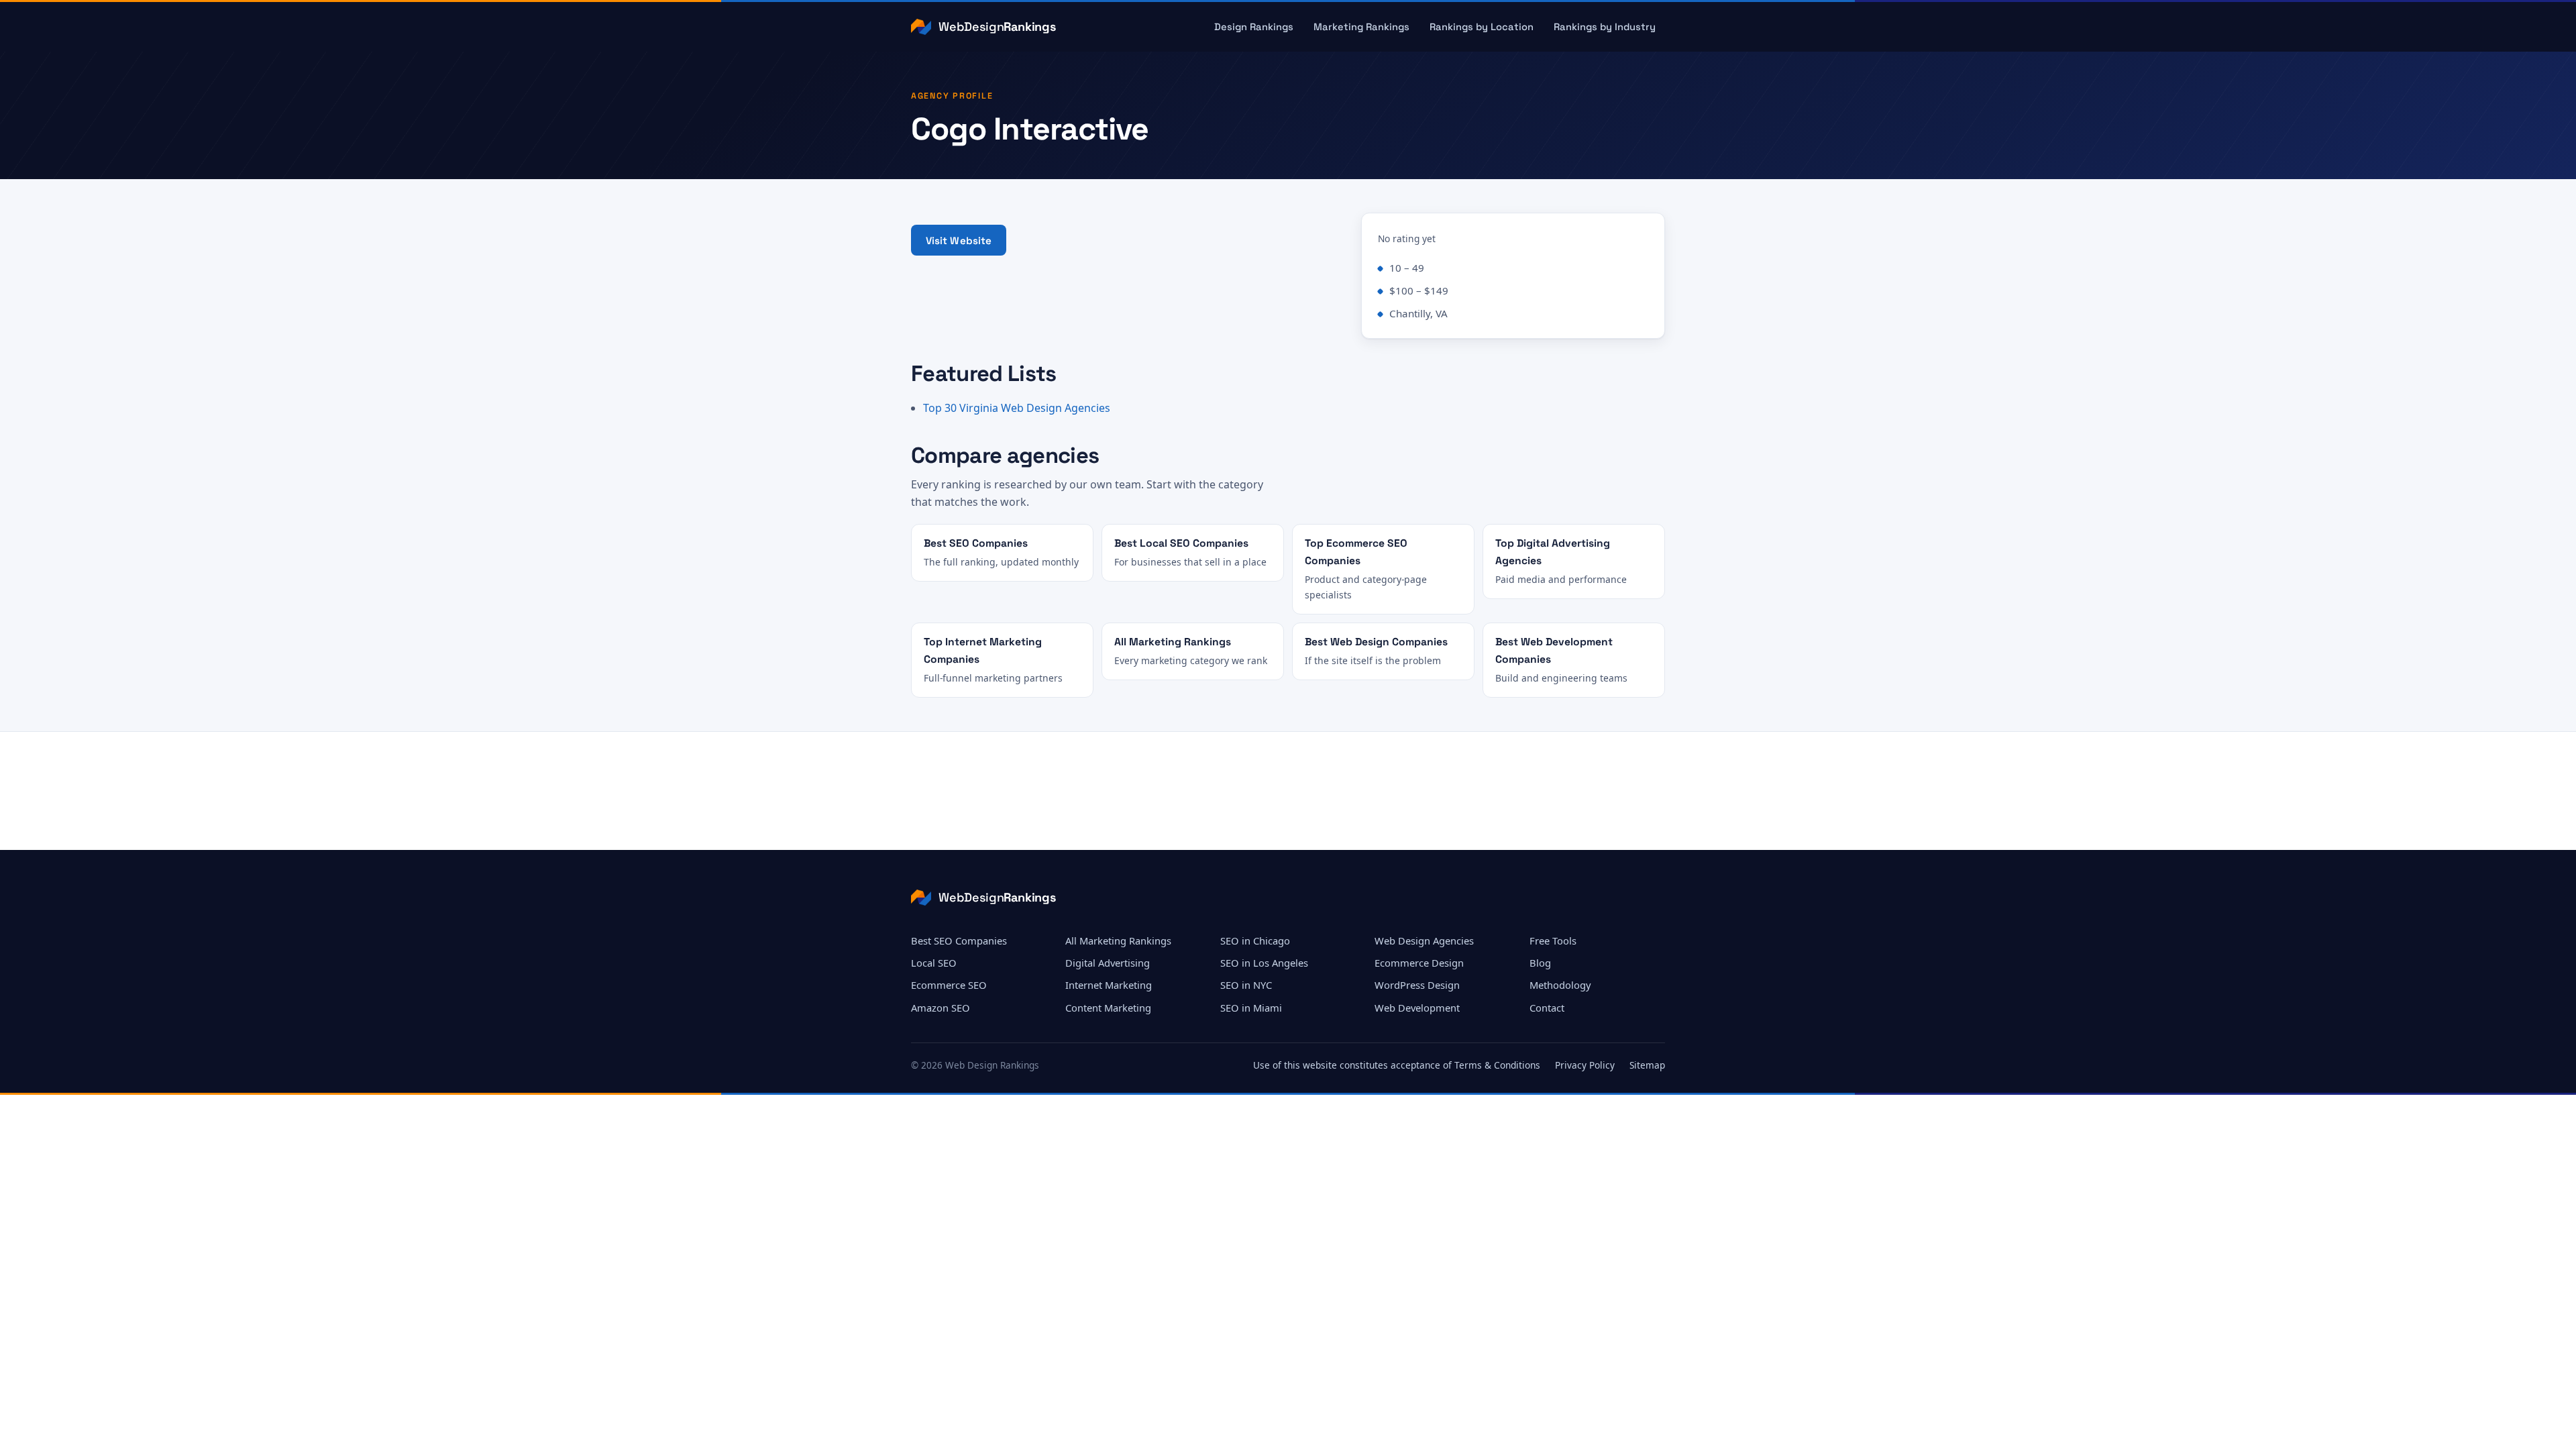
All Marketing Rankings (1118, 941)
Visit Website (959, 240)
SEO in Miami (1251, 1008)
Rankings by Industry (1605, 27)
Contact (1547, 1008)
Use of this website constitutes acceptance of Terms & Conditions (1397, 1065)
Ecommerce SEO (949, 985)
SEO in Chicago (1255, 941)
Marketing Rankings (1361, 27)
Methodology (1560, 985)
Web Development (1417, 1008)
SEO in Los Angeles (1264, 963)
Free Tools (1553, 941)
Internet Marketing (1109, 985)
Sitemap (1647, 1065)
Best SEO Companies (959, 941)
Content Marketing (1108, 1008)
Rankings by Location (1482, 27)
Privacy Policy (1585, 1065)
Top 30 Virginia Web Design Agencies (1017, 408)
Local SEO (934, 963)
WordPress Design (1417, 985)
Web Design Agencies (1424, 941)
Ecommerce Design (1419, 963)
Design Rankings (1254, 27)
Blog (1540, 963)
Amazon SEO (941, 1008)
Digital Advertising (1108, 963)
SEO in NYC (1246, 985)
